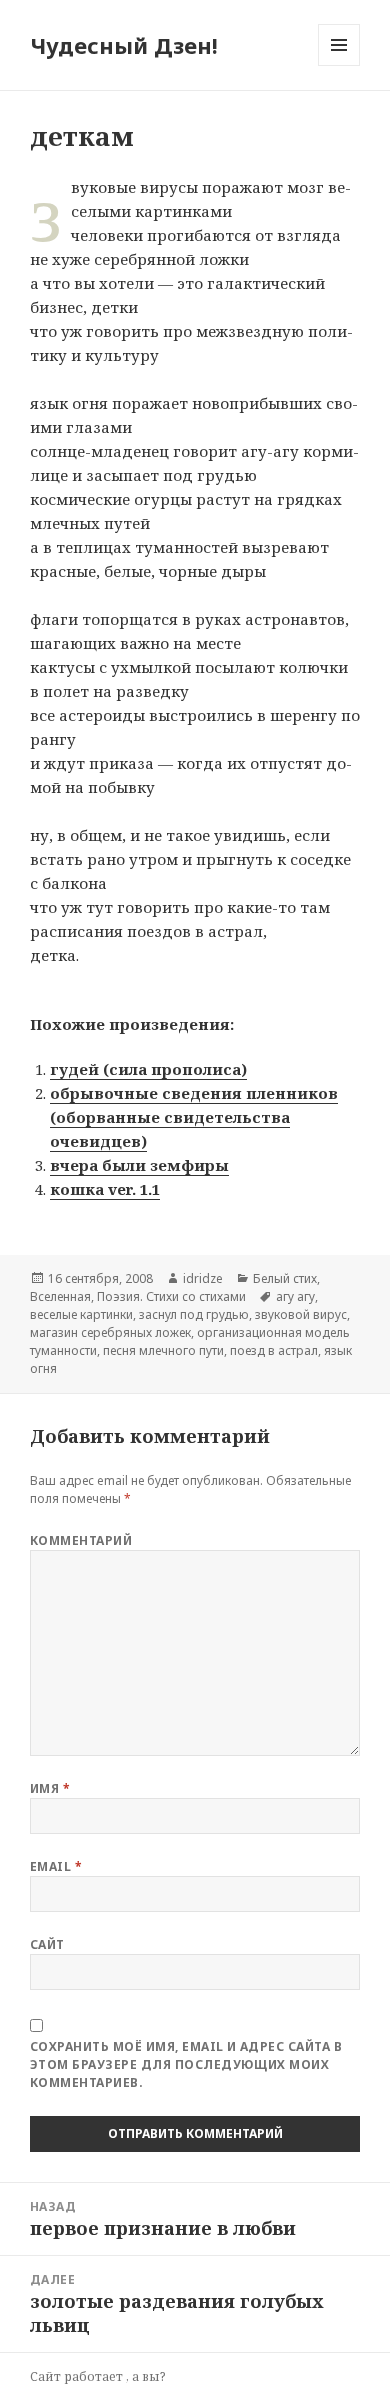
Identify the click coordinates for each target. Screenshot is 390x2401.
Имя (50, 1788)
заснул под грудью (194, 1314)
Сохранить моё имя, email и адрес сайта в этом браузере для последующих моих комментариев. (186, 2064)
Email (56, 1866)
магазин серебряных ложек (110, 1332)
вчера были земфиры (139, 1165)
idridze (203, 1278)
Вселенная (60, 1296)
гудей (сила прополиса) (148, 1069)
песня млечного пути (163, 1350)
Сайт (47, 1944)
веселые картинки (81, 1314)
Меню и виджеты (339, 65)
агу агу (295, 1296)
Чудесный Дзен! (124, 45)
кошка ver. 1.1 (105, 1189)
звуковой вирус (301, 1314)
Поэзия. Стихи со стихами (171, 1296)
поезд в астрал (274, 1350)
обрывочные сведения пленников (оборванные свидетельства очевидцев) (194, 1117)
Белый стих (285, 1278)
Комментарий (81, 1540)
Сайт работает (78, 2376)
